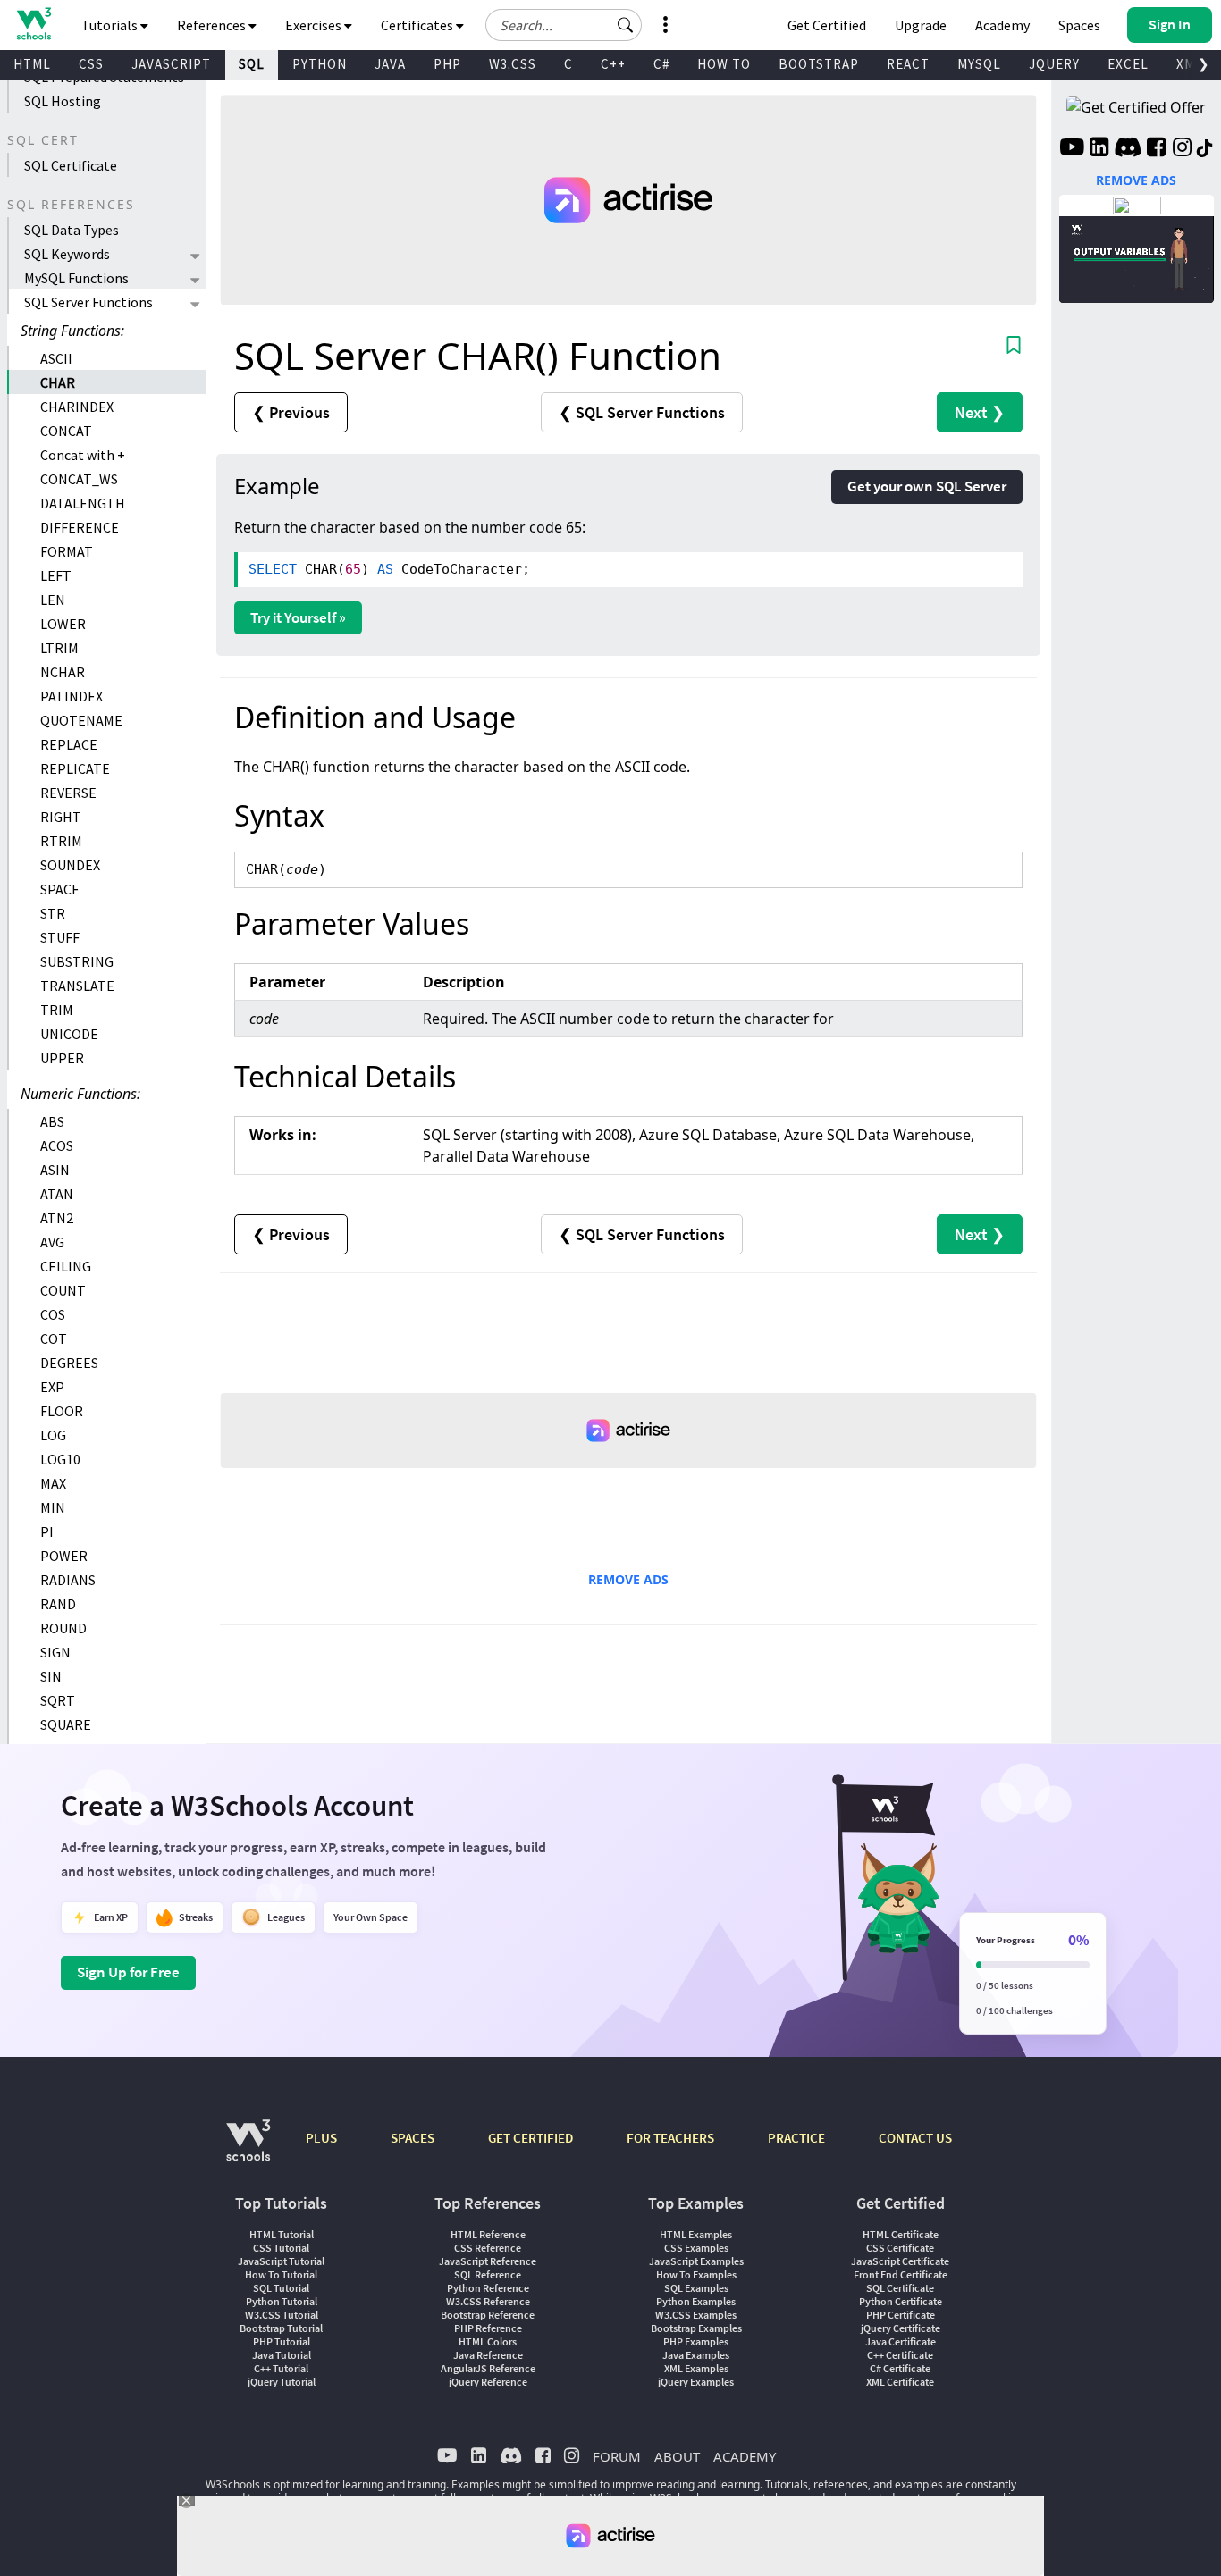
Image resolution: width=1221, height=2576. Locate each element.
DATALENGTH (83, 503)
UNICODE (69, 1034)
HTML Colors (488, 2341)
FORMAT (67, 551)
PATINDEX (72, 696)
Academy (1002, 25)
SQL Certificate (71, 165)
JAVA (390, 64)
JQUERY (1054, 64)
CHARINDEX (77, 407)
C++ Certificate (900, 2355)
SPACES (413, 2138)
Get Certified (827, 25)
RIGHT (61, 817)
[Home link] (34, 24)
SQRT (58, 1700)
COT (54, 1338)
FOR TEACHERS (670, 2138)
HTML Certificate (901, 2234)
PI (47, 1531)
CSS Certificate (900, 2248)
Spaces (1079, 25)
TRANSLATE (77, 986)
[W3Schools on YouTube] (1072, 149)
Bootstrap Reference (488, 2315)
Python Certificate (901, 2301)
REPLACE (69, 744)
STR (53, 913)
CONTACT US (915, 2138)
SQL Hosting (63, 101)
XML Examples (696, 2368)
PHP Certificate (901, 2315)
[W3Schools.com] (248, 2149)
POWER (64, 1556)
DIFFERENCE (80, 527)
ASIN (55, 1170)
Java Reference (488, 2355)
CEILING (66, 1266)
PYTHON (320, 64)
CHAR (58, 382)
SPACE (60, 889)
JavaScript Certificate (900, 2261)
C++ (613, 64)
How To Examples (696, 2274)
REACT (908, 64)
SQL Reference (488, 2274)
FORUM (617, 2456)
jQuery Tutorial (282, 2382)
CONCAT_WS (79, 479)
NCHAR (63, 672)
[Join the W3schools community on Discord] (1128, 149)
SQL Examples (696, 2288)
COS (53, 1314)
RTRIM (61, 841)
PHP (447, 64)
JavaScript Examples (696, 2261)
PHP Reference (488, 2328)
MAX (53, 1483)
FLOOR (62, 1411)
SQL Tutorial (281, 2288)
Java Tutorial (282, 2355)
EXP (52, 1387)
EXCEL (1128, 64)
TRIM (57, 1010)
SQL (252, 64)
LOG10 (60, 1459)
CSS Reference (488, 2248)
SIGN (55, 1652)
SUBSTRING (77, 961)
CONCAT (66, 431)
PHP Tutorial (282, 2341)
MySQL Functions (76, 278)
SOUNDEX (70, 865)
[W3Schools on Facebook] (1156, 149)
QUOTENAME (81, 720)
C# (661, 64)
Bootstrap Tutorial (281, 2328)
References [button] (213, 25)
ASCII (56, 358)
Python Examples (696, 2301)
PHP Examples (696, 2341)
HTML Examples (696, 2234)
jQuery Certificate (901, 2328)
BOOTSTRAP (819, 64)
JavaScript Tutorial (281, 2261)
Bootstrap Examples (696, 2328)
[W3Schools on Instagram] (1182, 149)
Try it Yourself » (298, 617)
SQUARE (66, 1724)
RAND (58, 1604)
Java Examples (696, 2355)
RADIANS (68, 1580)
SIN (51, 1676)
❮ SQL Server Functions (642, 412)
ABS (52, 1121)
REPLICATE (75, 768)
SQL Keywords (67, 254)
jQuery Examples (696, 2382)
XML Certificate (900, 2382)
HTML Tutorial (282, 2234)
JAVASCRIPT (171, 64)
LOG (53, 1435)
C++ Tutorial (281, 2368)
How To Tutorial (281, 2274)
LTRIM (59, 648)
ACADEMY (745, 2456)
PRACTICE (796, 2138)
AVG (52, 1242)
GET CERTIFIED (531, 2138)
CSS (91, 64)
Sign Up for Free (128, 1972)
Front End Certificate (901, 2274)
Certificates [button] (418, 25)
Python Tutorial (282, 2301)
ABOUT (677, 2456)
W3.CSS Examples (696, 2315)
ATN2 (57, 1218)
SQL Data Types (72, 230)
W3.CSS (513, 64)
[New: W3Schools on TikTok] (1205, 149)
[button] (626, 25)
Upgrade (921, 25)
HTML (32, 64)
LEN (53, 600)
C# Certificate (900, 2368)
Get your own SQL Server (927, 486)
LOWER (63, 624)
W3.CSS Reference (488, 2301)
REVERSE (68, 793)
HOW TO (724, 64)
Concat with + (83, 455)
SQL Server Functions (88, 302)
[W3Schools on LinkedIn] (1099, 149)
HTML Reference (488, 2234)
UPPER (62, 1058)
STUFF (60, 937)
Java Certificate (901, 2341)
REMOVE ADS (628, 1579)
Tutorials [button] (111, 25)
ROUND (63, 1628)
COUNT (63, 1290)
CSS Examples (696, 2248)
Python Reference (488, 2288)
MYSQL (979, 64)
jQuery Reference (488, 2382)
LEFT (56, 575)
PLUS (321, 2138)
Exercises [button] (315, 25)
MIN (53, 1507)
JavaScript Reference (488, 2261)
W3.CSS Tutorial (282, 2315)
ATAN (57, 1194)
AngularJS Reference (488, 2368)
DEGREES (69, 1363)
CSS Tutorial (281, 2248)
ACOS (57, 1145)
